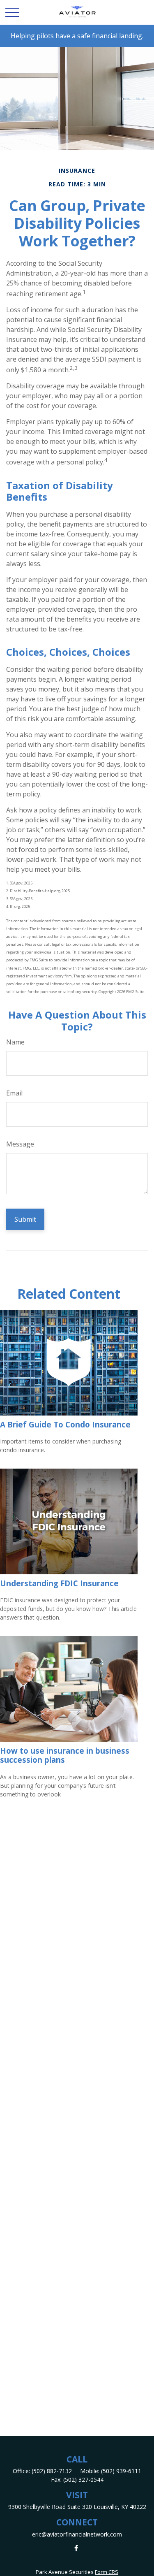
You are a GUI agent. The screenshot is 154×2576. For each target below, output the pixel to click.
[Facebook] (76, 2548)
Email (14, 1093)
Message (20, 1144)
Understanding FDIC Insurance (59, 1583)
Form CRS (107, 2572)
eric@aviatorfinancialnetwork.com (77, 2534)
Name (15, 1042)
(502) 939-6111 (121, 2471)
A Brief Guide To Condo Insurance (65, 1424)
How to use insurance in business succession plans (65, 1755)
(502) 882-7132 (52, 2471)
